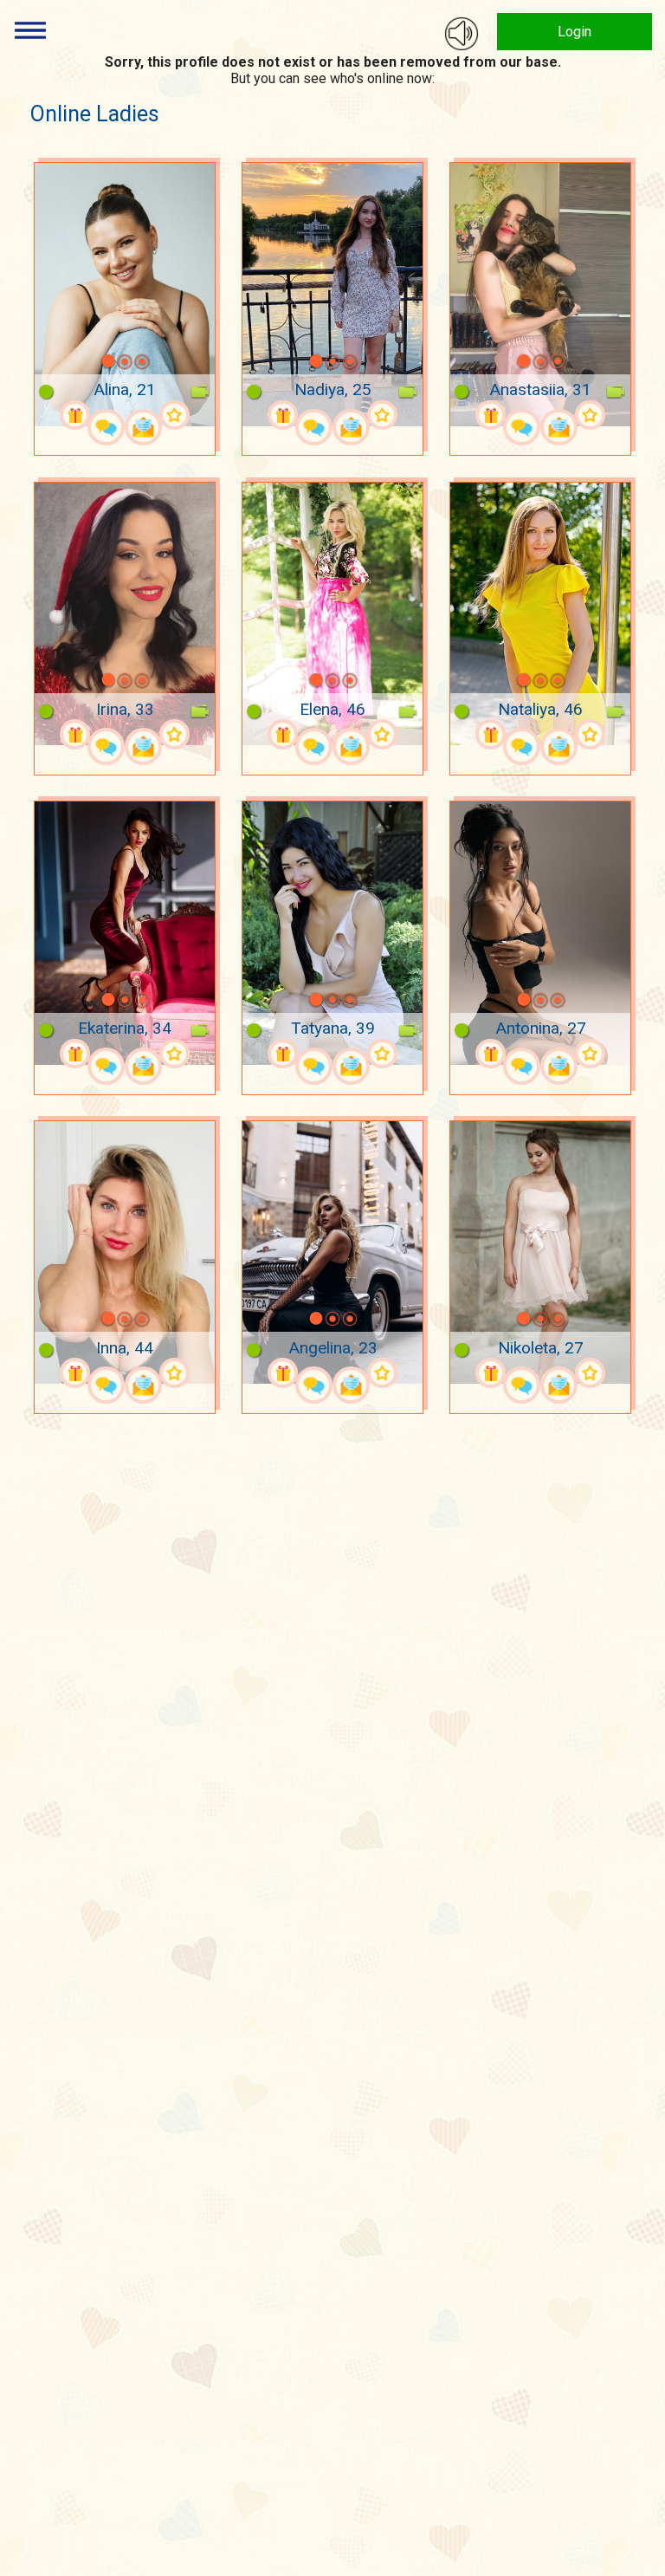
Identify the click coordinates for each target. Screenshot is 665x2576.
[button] (86, 361)
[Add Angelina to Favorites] (382, 1373)
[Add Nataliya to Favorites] (590, 734)
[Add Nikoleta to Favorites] (590, 1373)
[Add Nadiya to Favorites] (382, 415)
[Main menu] (30, 30)
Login (575, 32)
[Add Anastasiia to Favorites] (590, 415)
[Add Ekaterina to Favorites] (174, 1054)
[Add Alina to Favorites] (174, 415)
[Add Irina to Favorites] (174, 734)
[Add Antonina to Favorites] (590, 1054)
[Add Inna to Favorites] (174, 1373)
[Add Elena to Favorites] (382, 734)
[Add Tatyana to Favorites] (382, 1054)
